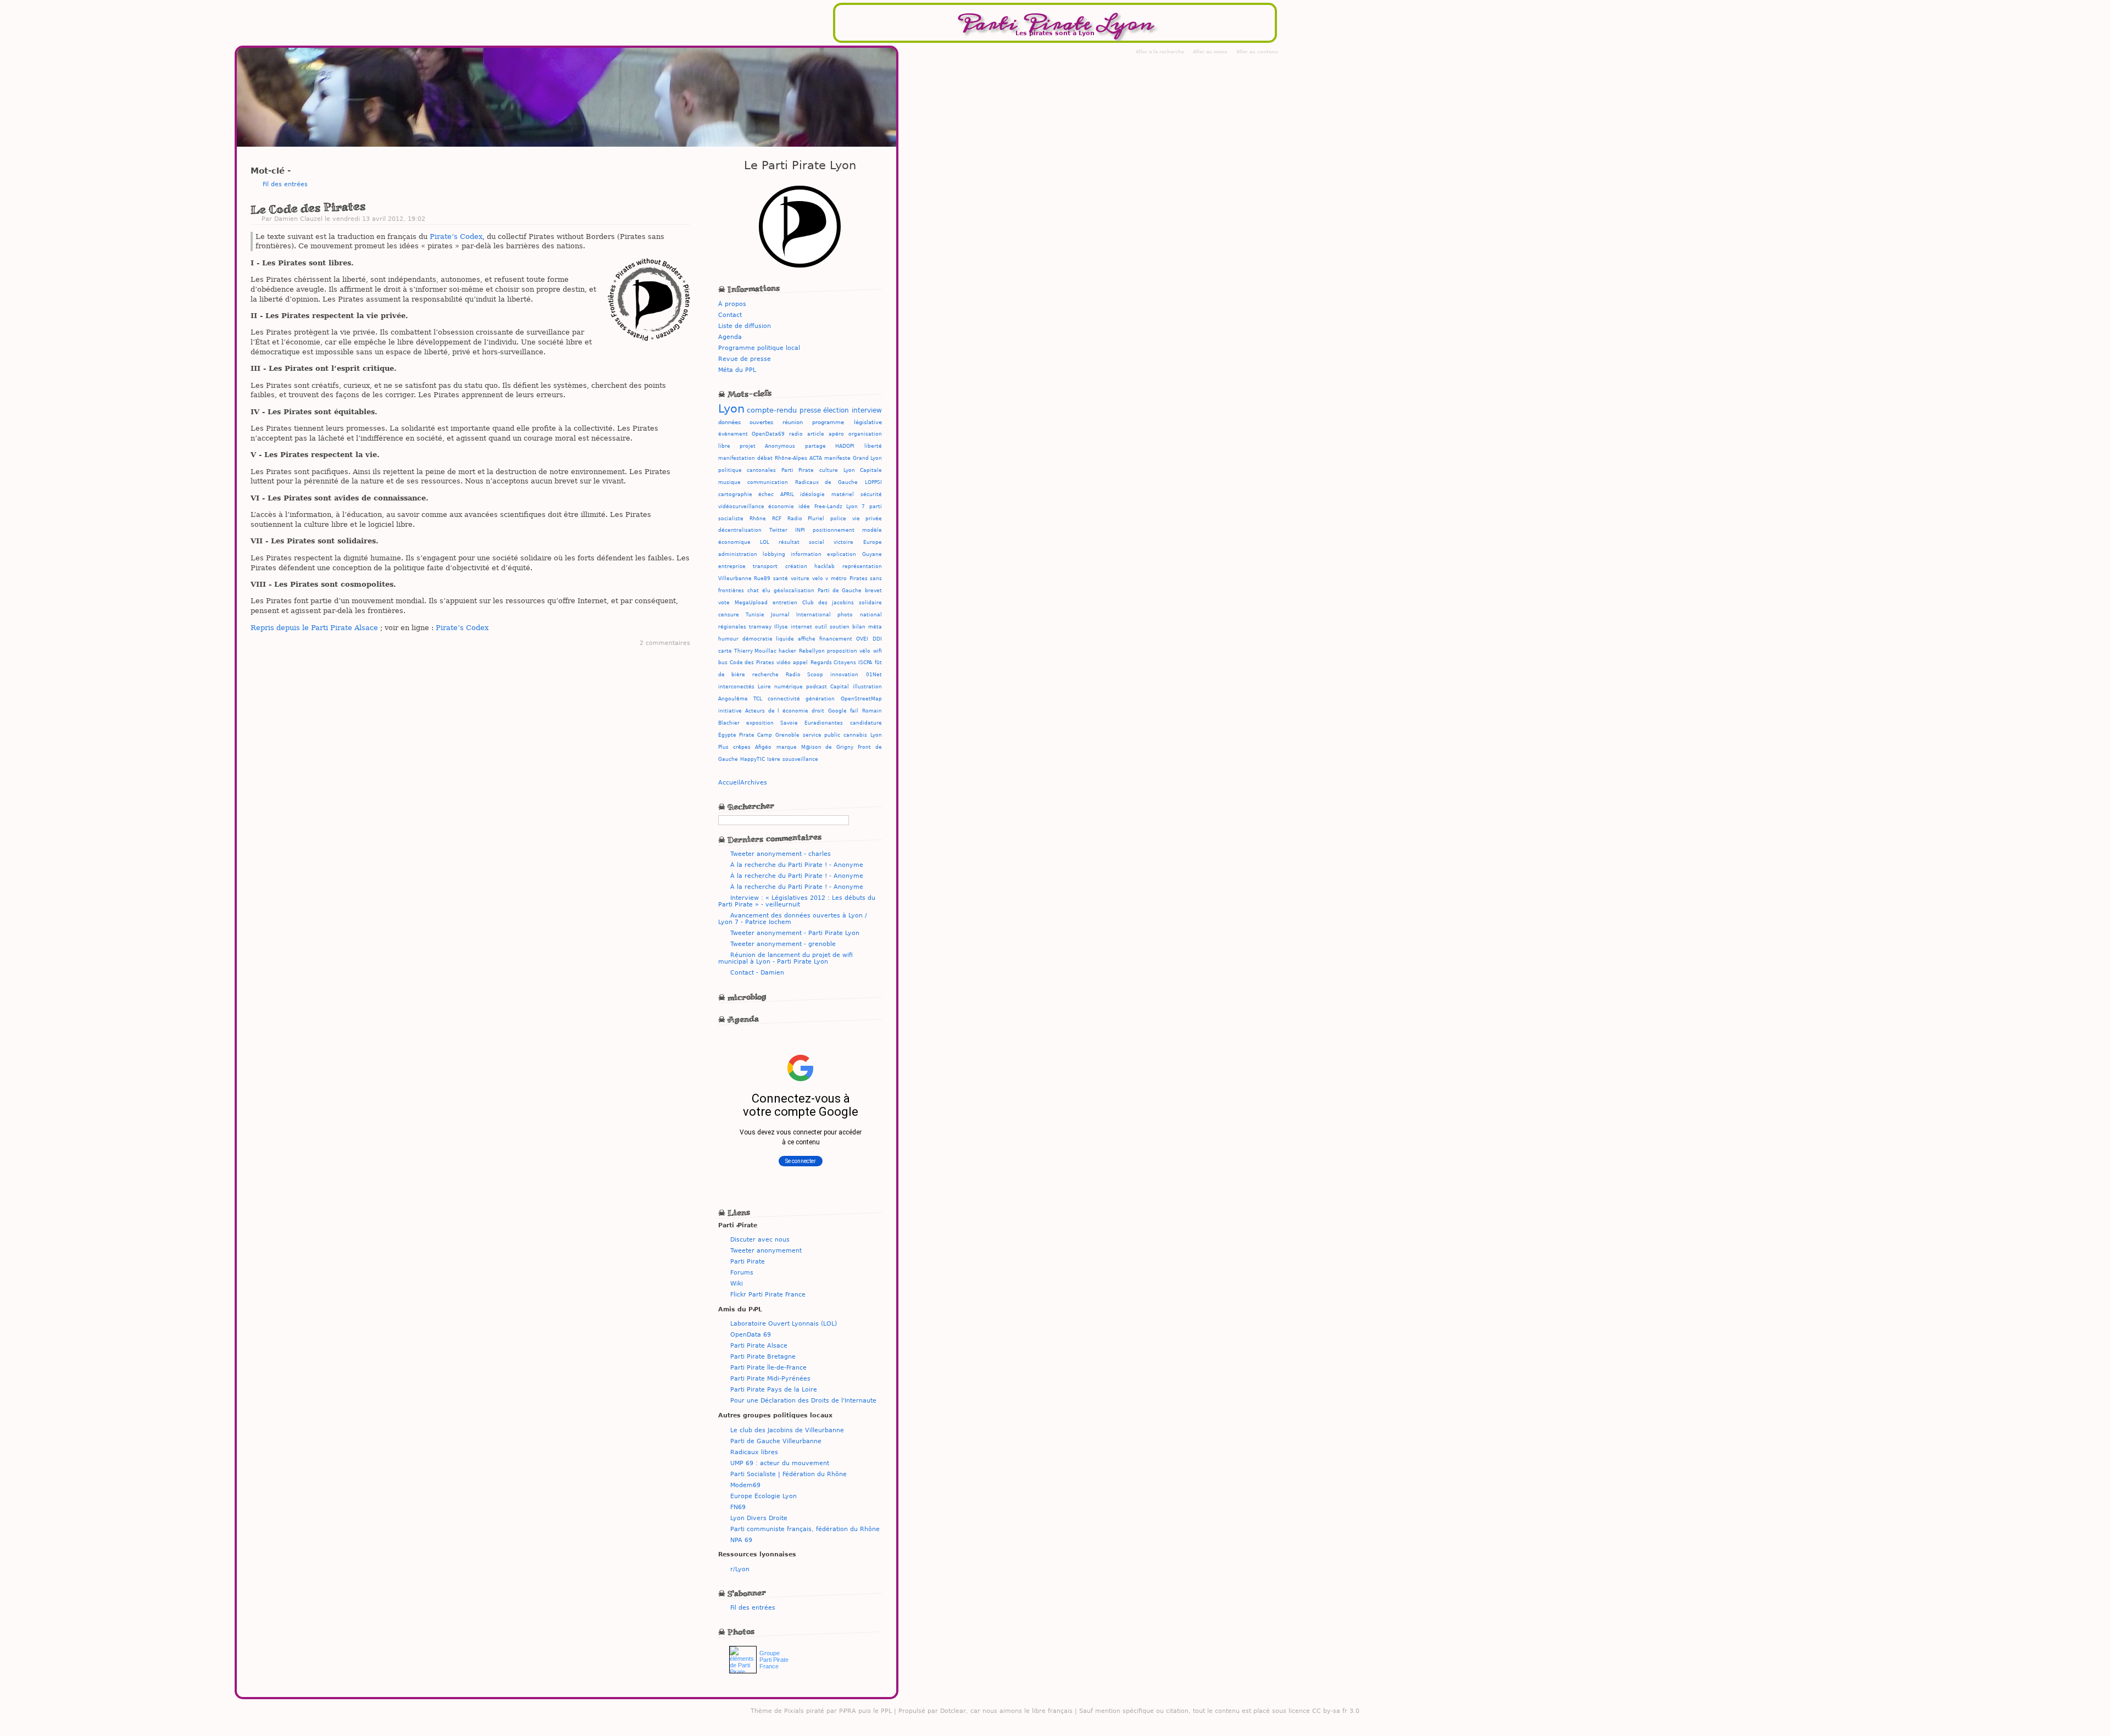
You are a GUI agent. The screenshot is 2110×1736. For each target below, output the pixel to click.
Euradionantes (824, 723)
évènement (733, 434)
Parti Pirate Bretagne (763, 1356)
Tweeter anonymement (766, 1250)
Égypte (727, 735)
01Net (874, 675)
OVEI (862, 639)
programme (828, 422)
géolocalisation (794, 591)
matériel (843, 494)
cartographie (735, 494)
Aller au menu (1210, 52)
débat (765, 458)
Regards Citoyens (833, 663)
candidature (866, 723)
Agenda (730, 337)
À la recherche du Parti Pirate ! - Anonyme (797, 865)
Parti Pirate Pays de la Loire (774, 1389)
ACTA (816, 458)
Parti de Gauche (840, 591)
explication (842, 554)
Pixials (794, 1711)
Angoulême (733, 699)
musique (729, 482)
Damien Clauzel (298, 219)
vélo (865, 651)
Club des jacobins (828, 603)
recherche (765, 675)
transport (765, 566)
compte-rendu (772, 410)
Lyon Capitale (863, 470)
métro (839, 578)
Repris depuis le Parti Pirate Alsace (314, 628)
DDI (877, 639)
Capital (840, 687)
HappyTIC (753, 759)
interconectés (736, 687)
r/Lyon (740, 1569)
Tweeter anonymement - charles (781, 854)
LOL (765, 542)
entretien (785, 603)
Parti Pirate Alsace (759, 1345)
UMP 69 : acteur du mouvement (780, 1463)
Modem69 (745, 1485)
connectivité (784, 699)
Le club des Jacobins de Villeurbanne (787, 1430)
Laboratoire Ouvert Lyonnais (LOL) (784, 1323)
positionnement (834, 530)
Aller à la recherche (1160, 52)
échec (766, 494)
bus (723, 663)
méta (875, 627)
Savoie (789, 723)
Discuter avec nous (760, 1239)
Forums (742, 1272)
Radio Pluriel (806, 519)
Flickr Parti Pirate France (768, 1294)
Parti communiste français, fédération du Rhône (805, 1529)
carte (725, 651)
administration (738, 554)
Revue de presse (745, 359)
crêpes (742, 747)
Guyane (872, 554)
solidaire (870, 603)
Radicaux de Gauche (826, 482)
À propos (732, 304)
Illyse (781, 627)
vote (724, 603)
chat (753, 591)
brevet (873, 591)
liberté (873, 446)
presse (810, 410)
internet (801, 627)
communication (768, 482)
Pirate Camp (756, 735)
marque (787, 747)
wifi (878, 651)
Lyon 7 (856, 507)
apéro (836, 434)
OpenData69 (768, 434)
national (871, 615)
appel (800, 663)
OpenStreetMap (861, 699)
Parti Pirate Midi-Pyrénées (770, 1378)
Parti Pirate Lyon (1055, 23)
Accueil (729, 782)
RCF (777, 519)
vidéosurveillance (741, 507)
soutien (840, 627)
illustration (867, 687)
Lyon (731, 409)
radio (796, 434)
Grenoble (787, 735)
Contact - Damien (757, 972)
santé (781, 578)
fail (854, 711)
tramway (760, 627)
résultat (789, 542)
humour (728, 639)
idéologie (812, 494)
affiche (807, 639)
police (838, 519)
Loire (764, 687)
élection (836, 410)
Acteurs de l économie (777, 711)
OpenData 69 (751, 1334)
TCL (758, 699)
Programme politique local (759, 348)
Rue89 (762, 578)
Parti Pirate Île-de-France (768, 1367)
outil (821, 627)
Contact (730, 315)
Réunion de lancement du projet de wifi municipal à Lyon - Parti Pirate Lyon (785, 958)
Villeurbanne (735, 578)
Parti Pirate (798, 470)
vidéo (784, 663)
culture (829, 470)
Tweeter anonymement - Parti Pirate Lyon (795, 933)
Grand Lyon (867, 458)
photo (845, 615)
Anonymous (780, 446)
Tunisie (755, 615)
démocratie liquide (768, 639)
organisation (865, 434)
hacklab (824, 566)
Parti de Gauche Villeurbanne (776, 1441)
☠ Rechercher (746, 806)
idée (804, 507)
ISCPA (865, 663)
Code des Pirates (752, 663)
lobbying (774, 554)
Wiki (737, 1283)
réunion (793, 422)
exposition (760, 723)
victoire (843, 542)
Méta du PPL (737, 370)
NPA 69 (741, 1540)
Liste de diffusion (745, 326)
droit (818, 711)
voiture (800, 578)
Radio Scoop (804, 675)
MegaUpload (751, 603)
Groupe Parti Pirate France (774, 1660)
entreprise (732, 566)
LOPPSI (873, 482)
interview (867, 410)
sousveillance (800, 759)
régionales (732, 627)
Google (837, 711)
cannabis (855, 735)
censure (729, 615)
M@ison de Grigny (827, 747)
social (817, 542)
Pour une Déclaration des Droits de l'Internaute (803, 1400)
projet (748, 446)
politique (730, 470)
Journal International (801, 615)
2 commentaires (665, 643)
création (796, 566)
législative (868, 422)
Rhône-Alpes (791, 458)
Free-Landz (828, 507)
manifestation (737, 458)
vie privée (867, 519)
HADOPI (845, 446)
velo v (820, 578)
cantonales (761, 470)
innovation (844, 675)
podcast (817, 687)
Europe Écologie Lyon (764, 1496)
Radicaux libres (754, 1452)
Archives (754, 782)
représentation (862, 566)
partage (815, 446)
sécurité (871, 494)
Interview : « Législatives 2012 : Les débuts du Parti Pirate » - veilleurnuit (797, 901)
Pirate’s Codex (456, 237)
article (816, 434)
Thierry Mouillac (755, 651)
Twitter (778, 530)
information (806, 554)
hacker (787, 651)
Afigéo (763, 747)
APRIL (787, 494)
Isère (774, 759)
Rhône (758, 519)
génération (820, 699)
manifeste (837, 458)
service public (821, 735)
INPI (800, 530)
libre (724, 446)
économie (781, 507)
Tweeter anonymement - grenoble (783, 944)
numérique (789, 687)
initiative (730, 711)
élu (766, 591)
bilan (859, 627)
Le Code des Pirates (308, 208)
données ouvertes (746, 422)
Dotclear (953, 1711)
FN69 (738, 1507)
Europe (873, 542)
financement (836, 639)
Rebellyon (812, 651)
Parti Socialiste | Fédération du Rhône (789, 1474)
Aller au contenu (1257, 52)
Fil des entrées (285, 184)
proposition (842, 651)
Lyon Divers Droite (759, 1518)
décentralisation (740, 530)
